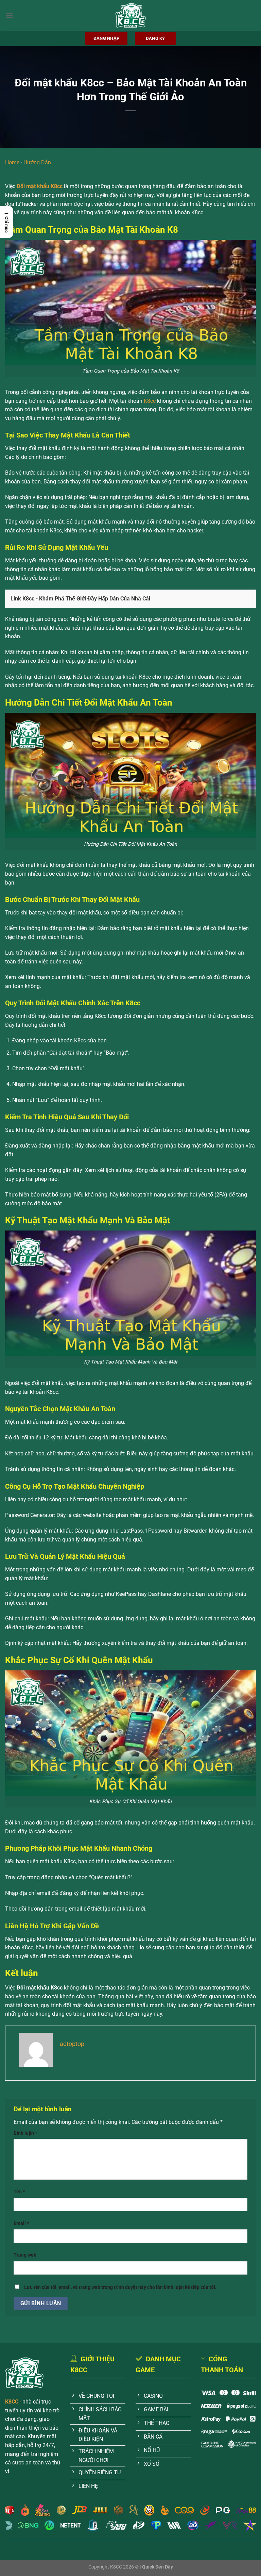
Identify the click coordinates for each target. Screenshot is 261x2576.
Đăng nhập (106, 38)
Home (12, 162)
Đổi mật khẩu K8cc (40, 186)
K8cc (150, 401)
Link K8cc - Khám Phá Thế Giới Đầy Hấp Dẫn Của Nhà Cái (80, 599)
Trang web (25, 2255)
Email (21, 2223)
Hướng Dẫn (37, 162)
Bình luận (25, 2133)
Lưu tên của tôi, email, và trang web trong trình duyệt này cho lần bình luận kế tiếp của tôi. (120, 2287)
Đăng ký (155, 38)
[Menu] (9, 15)
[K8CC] (130, 15)
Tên (19, 2192)
